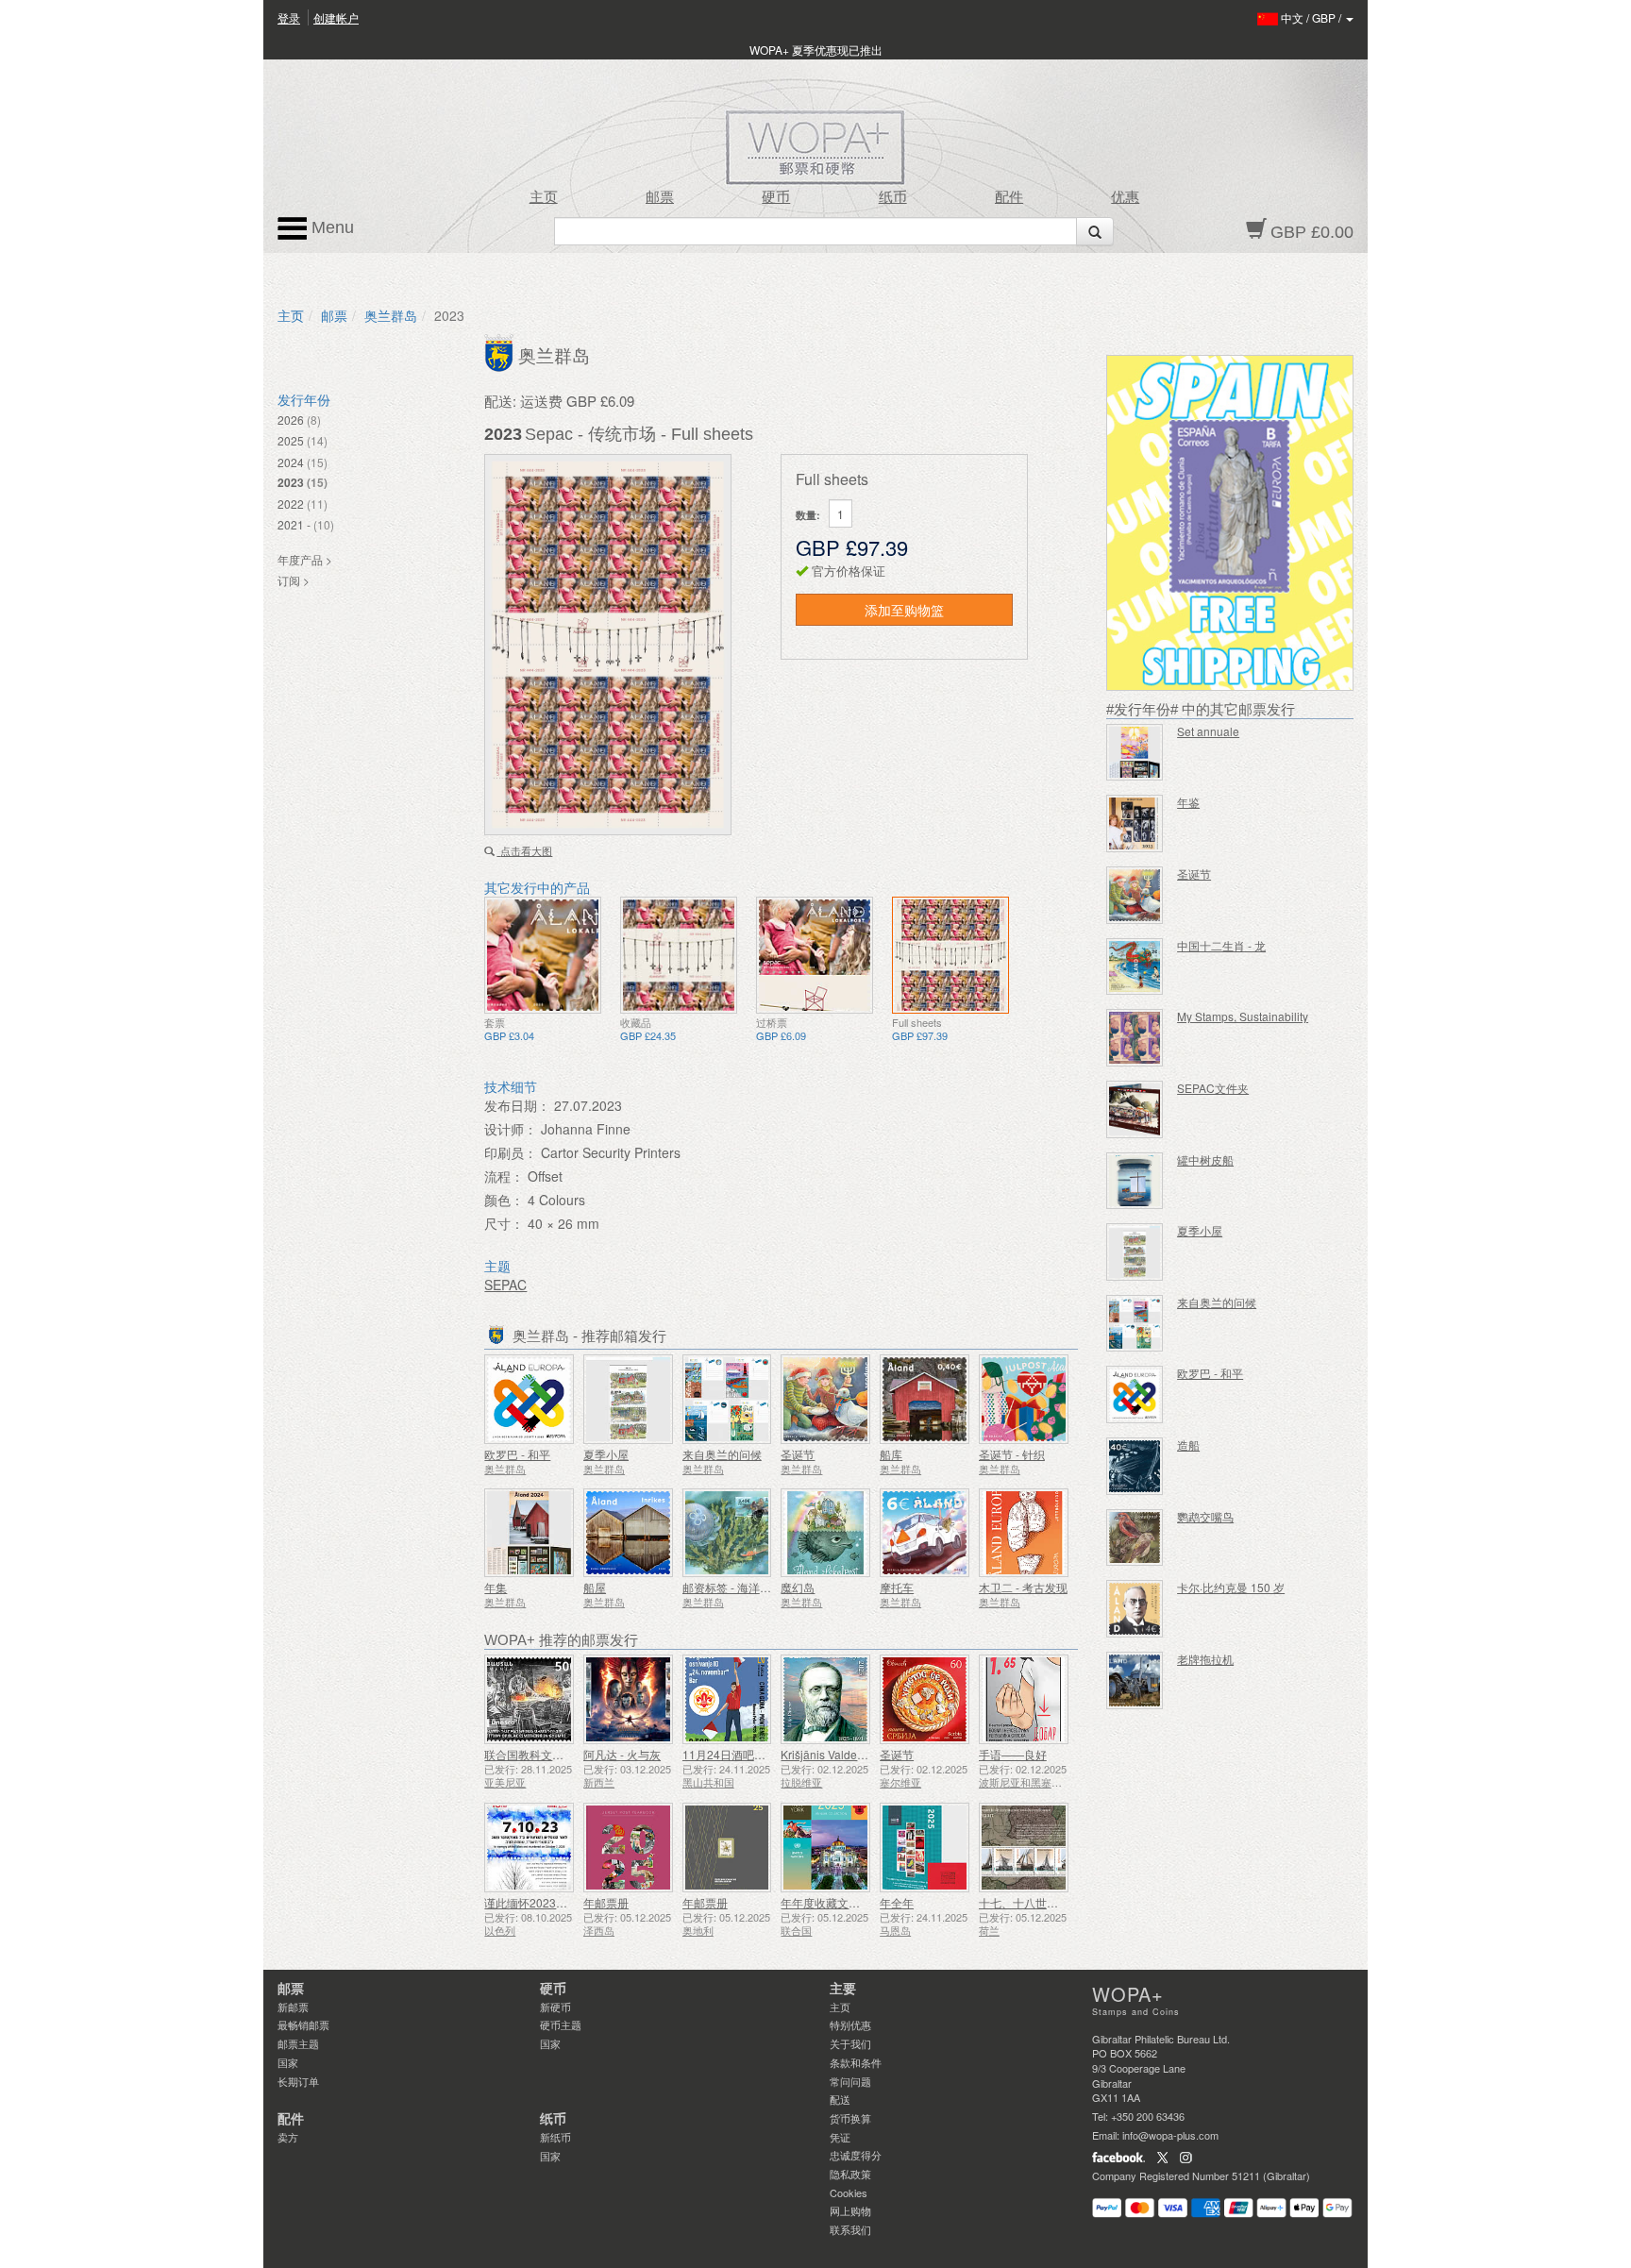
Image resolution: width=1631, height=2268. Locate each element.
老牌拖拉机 (1205, 1659)
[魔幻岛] (825, 1533)
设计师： (511, 1129)
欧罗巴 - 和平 (517, 1454)
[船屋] (628, 1533)
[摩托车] (925, 1533)
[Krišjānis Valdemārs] (825, 1699)
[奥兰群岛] (501, 351)
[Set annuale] (1135, 753)
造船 (1188, 1445)
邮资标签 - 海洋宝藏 (732, 1587)
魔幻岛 (798, 1587)
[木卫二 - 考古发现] (1024, 1533)
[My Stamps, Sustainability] (1135, 1038)
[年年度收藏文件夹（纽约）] (825, 1848)
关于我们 (850, 2043)
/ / (1312, 17)
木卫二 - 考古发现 (1023, 1587)
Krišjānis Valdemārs (832, 1754)
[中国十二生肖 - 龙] (1135, 967)
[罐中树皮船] (1135, 1181)
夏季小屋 (606, 1454)
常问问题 (850, 2081)
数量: (808, 515)
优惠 (1125, 197)
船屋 (595, 1587)
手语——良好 (1013, 1754)
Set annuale (1208, 731)
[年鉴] (1135, 823)
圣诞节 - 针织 (1012, 1454)
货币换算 (850, 2118)
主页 (544, 197)
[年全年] (925, 1848)
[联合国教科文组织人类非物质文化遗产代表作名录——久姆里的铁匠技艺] (529, 1699)
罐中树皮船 (1205, 1159)
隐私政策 (850, 2174)
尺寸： (504, 1223)
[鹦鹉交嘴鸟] (1135, 1538)
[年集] (529, 1533)
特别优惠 (850, 2024)
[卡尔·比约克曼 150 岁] (1135, 1609)
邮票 (660, 197)
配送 (840, 2099)
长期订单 (298, 2081)
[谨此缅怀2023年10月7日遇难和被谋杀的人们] (529, 1848)
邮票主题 (298, 2043)
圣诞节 (798, 1454)
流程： (504, 1176)
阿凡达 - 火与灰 (622, 1754)
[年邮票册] (628, 1848)
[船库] (925, 1399)
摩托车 (897, 1587)
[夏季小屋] (628, 1399)
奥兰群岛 (391, 315)
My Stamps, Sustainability (1243, 1016)
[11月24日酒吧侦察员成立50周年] (727, 1699)
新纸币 (555, 2137)
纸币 (893, 197)
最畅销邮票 (303, 2024)
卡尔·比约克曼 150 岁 (1231, 1587)
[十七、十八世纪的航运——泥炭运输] (1024, 1848)
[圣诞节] (825, 1399)
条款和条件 (856, 2062)
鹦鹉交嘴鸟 (1205, 1516)
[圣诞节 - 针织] (1024, 1399)
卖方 (288, 2137)
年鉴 (1188, 802)
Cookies (849, 2192)
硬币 (776, 197)
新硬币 (555, 2007)
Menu (330, 227)
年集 (496, 1587)
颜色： (504, 1200)
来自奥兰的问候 (722, 1454)
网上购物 (850, 2210)
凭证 (840, 2137)
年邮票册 (606, 1902)
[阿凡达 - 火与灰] (628, 1699)
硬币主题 (561, 2024)
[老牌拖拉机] (1135, 1680)
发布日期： (517, 1105)
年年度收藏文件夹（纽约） (849, 1902)
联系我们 (850, 2229)
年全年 (897, 1902)
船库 (891, 1454)
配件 (1009, 197)
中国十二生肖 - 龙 (1221, 945)
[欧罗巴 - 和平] (529, 1399)
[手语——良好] (1024, 1699)
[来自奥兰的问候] (727, 1399)
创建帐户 (336, 17)
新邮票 (293, 2007)
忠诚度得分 (856, 2155)
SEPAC (505, 1285)
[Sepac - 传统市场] (543, 955)
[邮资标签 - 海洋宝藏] (727, 1533)
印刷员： (511, 1152)
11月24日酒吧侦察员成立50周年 (765, 1754)
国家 (288, 2062)
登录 (289, 17)
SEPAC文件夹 (1213, 1088)
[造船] (1135, 1466)
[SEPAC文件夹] (1135, 1109)
